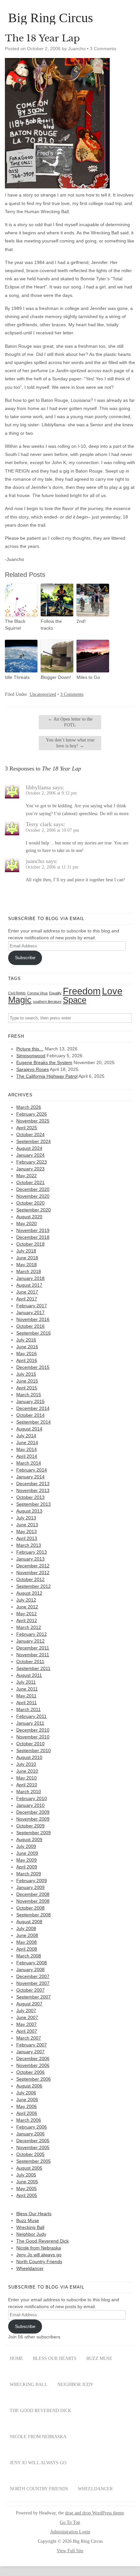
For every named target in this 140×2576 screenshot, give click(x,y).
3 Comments (103, 49)
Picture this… (30, 1049)
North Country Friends (39, 2261)
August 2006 (29, 2086)
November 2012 (33, 1573)
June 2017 (27, 1292)
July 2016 (26, 1340)
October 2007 (30, 1990)
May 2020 (27, 1223)
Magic (20, 1000)
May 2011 (26, 1696)
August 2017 (29, 1285)
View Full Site (70, 2551)
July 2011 (26, 1682)
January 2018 (30, 1278)
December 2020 (33, 1189)
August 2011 (29, 1675)
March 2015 (29, 1395)
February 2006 (32, 2127)
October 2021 (30, 1182)
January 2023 (30, 1169)
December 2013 (33, 1484)
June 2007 (27, 2017)
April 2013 (27, 1538)
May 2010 (27, 1778)
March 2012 (29, 1627)
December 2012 (33, 1566)
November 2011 (33, 1655)
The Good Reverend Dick (42, 2241)
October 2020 (30, 1203)
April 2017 (27, 1299)
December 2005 (33, 2141)
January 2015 (30, 1401)
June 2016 (27, 1347)
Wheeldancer (30, 2268)
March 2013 (29, 1545)
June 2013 (27, 1525)
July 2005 (26, 2175)
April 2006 (27, 2113)
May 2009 (27, 1860)
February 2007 (32, 2045)
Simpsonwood (31, 1056)
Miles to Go (88, 677)
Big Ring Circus (51, 18)
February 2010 (32, 1798)
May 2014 (27, 1449)
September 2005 (34, 2161)
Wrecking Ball (30, 2227)
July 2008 (26, 1928)
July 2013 (26, 1518)
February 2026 (32, 1114)
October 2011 (30, 1661)
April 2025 (27, 1128)
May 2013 (27, 1531)
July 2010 (26, 1764)
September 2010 (34, 1750)
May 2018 (27, 1265)
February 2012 (32, 1634)
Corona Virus (37, 993)
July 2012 (26, 1600)
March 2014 (29, 1463)
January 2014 (30, 1477)
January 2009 (30, 1887)
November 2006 (33, 2065)
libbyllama (38, 787)
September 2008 (34, 1915)
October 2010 (30, 1744)
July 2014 (26, 1436)
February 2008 (32, 1963)
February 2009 (32, 1881)
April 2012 (27, 1620)
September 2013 (34, 1504)
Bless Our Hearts (34, 2214)
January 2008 (30, 1969)
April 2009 (27, 1867)
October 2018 (30, 1244)
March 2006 (29, 2120)
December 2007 (33, 1976)
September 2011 (33, 1668)
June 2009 (27, 1853)
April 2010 (27, 1785)
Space (75, 1000)
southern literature (47, 1002)
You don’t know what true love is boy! (70, 743)
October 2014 (30, 1415)
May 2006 (27, 2106)
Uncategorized (43, 694)
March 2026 (29, 1107)
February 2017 (32, 1306)
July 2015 (26, 1374)
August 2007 (29, 2004)
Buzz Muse (28, 2220)
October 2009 (30, 1826)
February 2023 (32, 1162)
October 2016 (30, 1326)
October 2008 (30, 1908)
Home (16, 2358)
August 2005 (29, 2168)
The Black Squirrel (15, 625)
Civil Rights (17, 993)
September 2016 (34, 1333)
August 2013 (29, 1511)
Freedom (82, 991)
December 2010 (33, 1730)
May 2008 (27, 1942)
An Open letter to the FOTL (70, 722)
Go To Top (70, 2523)
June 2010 (27, 1771)
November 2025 (33, 1121)
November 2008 (33, 1901)
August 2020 (29, 1217)
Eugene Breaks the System (44, 1062)
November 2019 (33, 1230)
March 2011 (28, 1709)
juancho (35, 861)
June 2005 (27, 2182)
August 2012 (29, 1593)
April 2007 (27, 2031)
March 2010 (29, 1792)
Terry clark (39, 824)
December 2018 (33, 1237)
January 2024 (30, 1155)
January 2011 (30, 1723)
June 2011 (27, 1689)
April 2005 (27, 2195)
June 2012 (27, 1607)
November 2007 (33, 1983)
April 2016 (27, 1360)
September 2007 (34, 1997)
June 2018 (27, 1258)
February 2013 (32, 1552)
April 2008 (27, 1949)
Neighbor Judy (31, 2234)
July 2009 (26, 1846)
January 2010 (30, 1805)
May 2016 (27, 1354)
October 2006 (30, 2072)
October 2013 (30, 1497)
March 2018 (29, 1271)
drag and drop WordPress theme (95, 2513)
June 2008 (27, 1935)
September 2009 (34, 1833)
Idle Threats (17, 677)
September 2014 (34, 1422)
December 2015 (33, 1367)
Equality (55, 993)
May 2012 (27, 1614)
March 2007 (29, 2038)
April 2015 (27, 1388)
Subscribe (25, 958)
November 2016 (33, 1319)
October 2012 (30, 1579)
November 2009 (33, 1819)
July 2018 (26, 1251)
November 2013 (33, 1490)
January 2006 (30, 2134)
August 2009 (29, 1839)
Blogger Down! (56, 677)
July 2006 (26, 2093)
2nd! (81, 621)
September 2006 (34, 2079)
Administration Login (70, 2532)
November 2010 (33, 1737)
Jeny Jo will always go (39, 2255)
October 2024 (30, 1134)
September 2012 (34, 1586)
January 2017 (30, 1312)
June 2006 (27, 2100)
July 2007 (26, 2011)
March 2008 (29, 1956)
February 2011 (31, 1716)
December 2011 (33, 1648)
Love (112, 991)
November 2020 (33, 1196)
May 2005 (27, 2188)
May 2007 (27, 2024)
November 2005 (33, 2147)
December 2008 (33, 1894)
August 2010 (29, 1757)
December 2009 (33, 1812)
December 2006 (33, 2058)
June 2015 (27, 1381)
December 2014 (33, 1408)
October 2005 (30, 2154)
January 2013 (30, 1559)
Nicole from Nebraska (39, 2248)
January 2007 (30, 2052)
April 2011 (27, 1703)
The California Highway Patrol (47, 1076)
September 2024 (34, 1141)
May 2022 (27, 1176)
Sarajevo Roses (33, 1069)
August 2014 (29, 1429)
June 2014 (27, 1442)
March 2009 (29, 1874)
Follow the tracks (51, 625)
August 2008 (29, 1922)
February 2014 (32, 1470)
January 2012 (30, 1641)
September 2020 (34, 1210)
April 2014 (27, 1456)
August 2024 (29, 1148)
